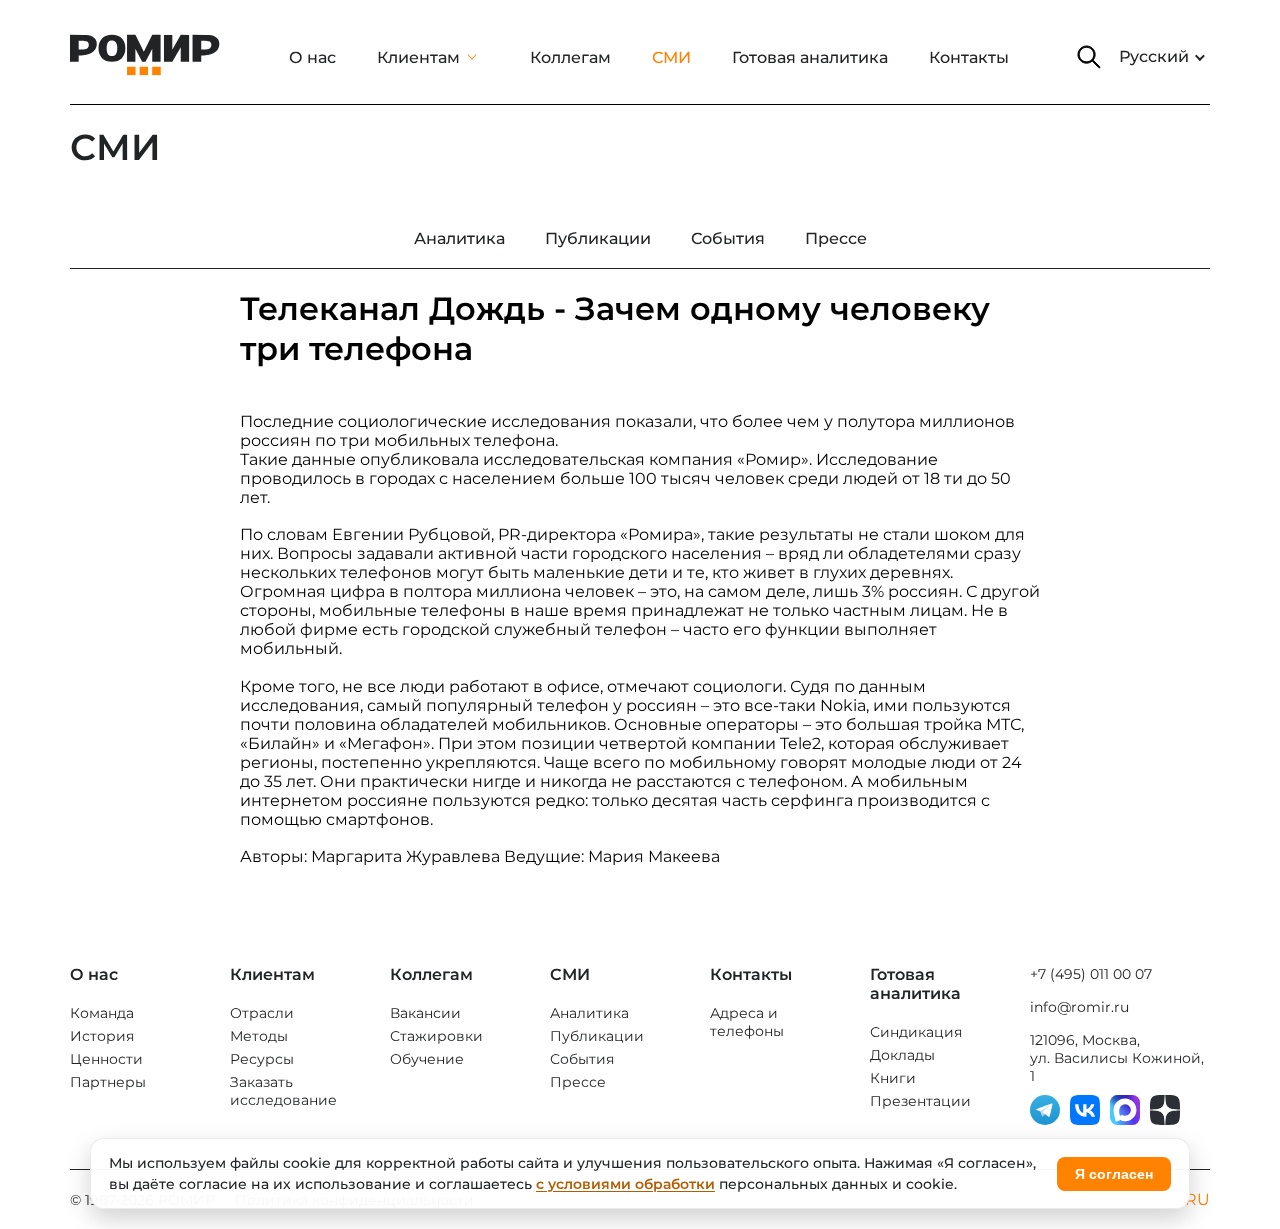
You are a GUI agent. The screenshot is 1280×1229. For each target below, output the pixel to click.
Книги (893, 1078)
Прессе (578, 1082)
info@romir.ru (1079, 1007)
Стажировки (436, 1036)
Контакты (969, 57)
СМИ (671, 57)
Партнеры (108, 1082)
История (102, 1036)
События (582, 1059)
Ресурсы (262, 1059)
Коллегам (570, 57)
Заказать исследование (283, 1091)
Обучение (427, 1059)
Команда (102, 1013)
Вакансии (425, 1013)
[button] (1089, 57)
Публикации (597, 1036)
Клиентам (418, 57)
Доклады (902, 1055)
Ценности (106, 1059)
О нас (312, 57)
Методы (259, 1036)
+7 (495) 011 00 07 (1091, 974)
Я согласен (1114, 1174)
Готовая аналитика (810, 57)
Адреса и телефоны (747, 1022)
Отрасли (262, 1013)
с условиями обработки (625, 1184)
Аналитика (589, 1013)
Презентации (920, 1101)
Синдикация (916, 1032)
